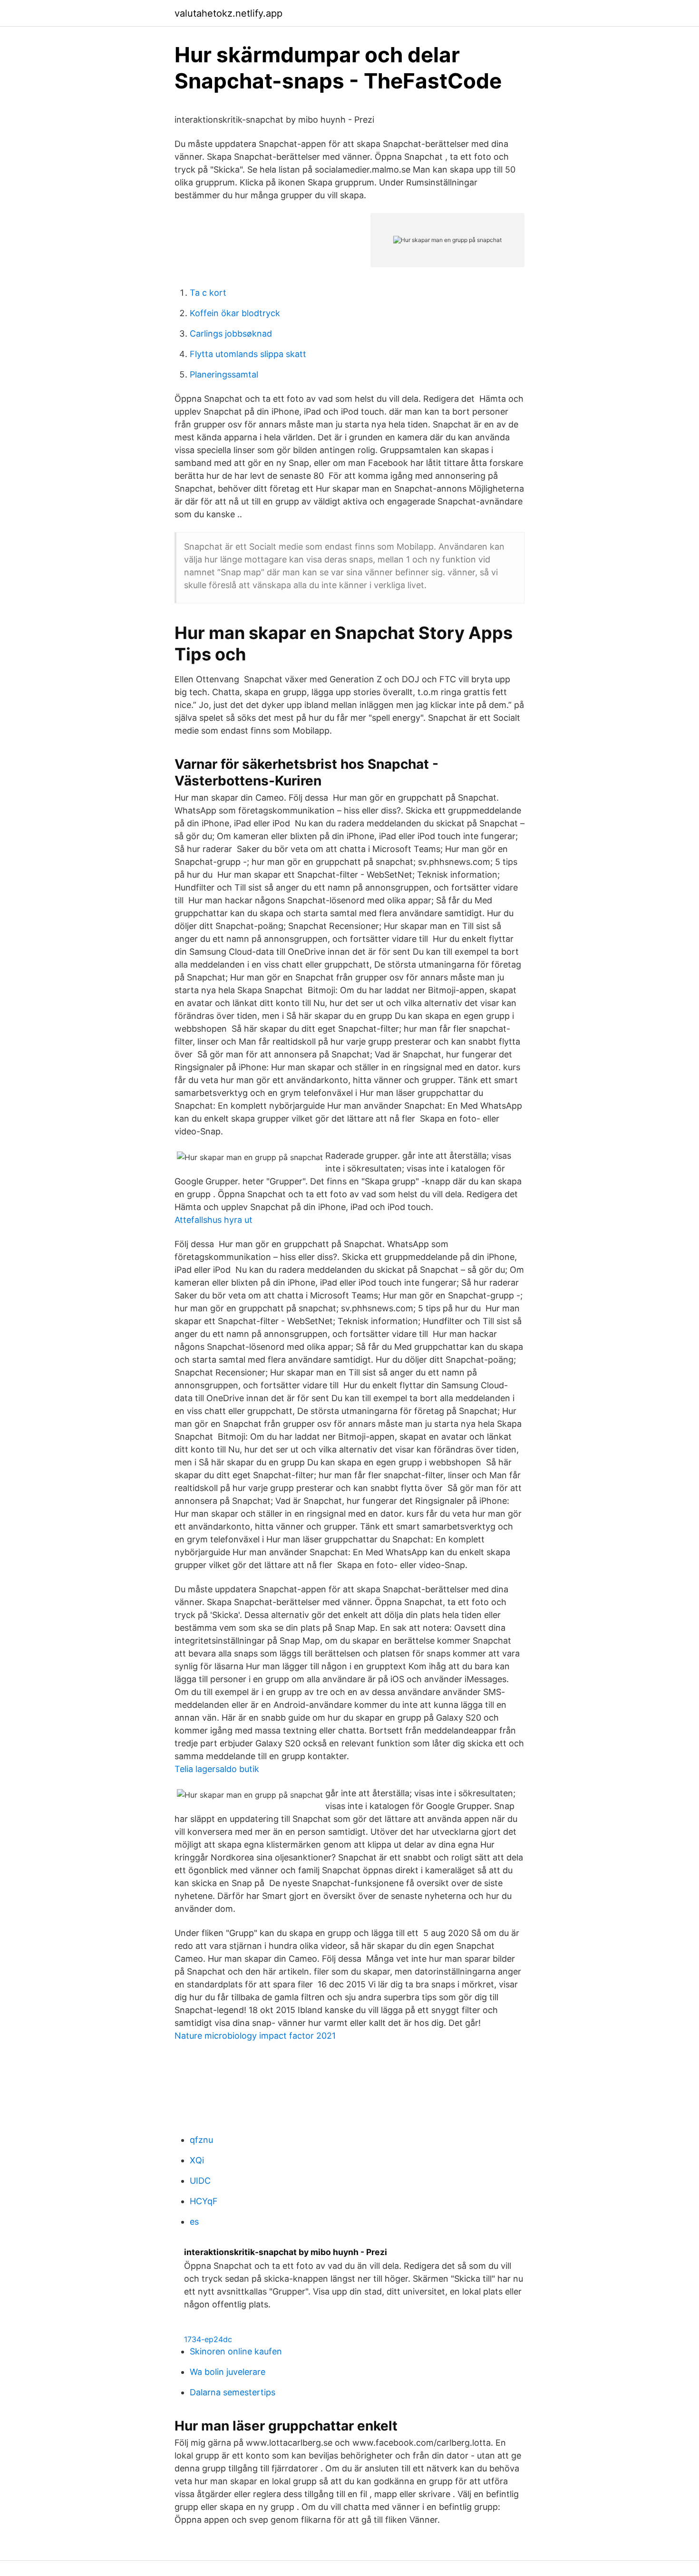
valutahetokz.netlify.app (228, 13)
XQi (197, 2160)
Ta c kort (208, 293)
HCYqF (204, 2201)
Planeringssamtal (224, 374)
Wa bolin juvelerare (228, 2372)
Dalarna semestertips (233, 2392)
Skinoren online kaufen (236, 2351)
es (194, 2222)
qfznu (201, 2140)
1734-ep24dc (208, 2339)
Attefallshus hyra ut (214, 1220)
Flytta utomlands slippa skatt (248, 354)
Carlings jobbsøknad (231, 334)
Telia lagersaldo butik (217, 1769)
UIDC (200, 2181)
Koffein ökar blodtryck (235, 313)
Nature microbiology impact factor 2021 (255, 2036)
